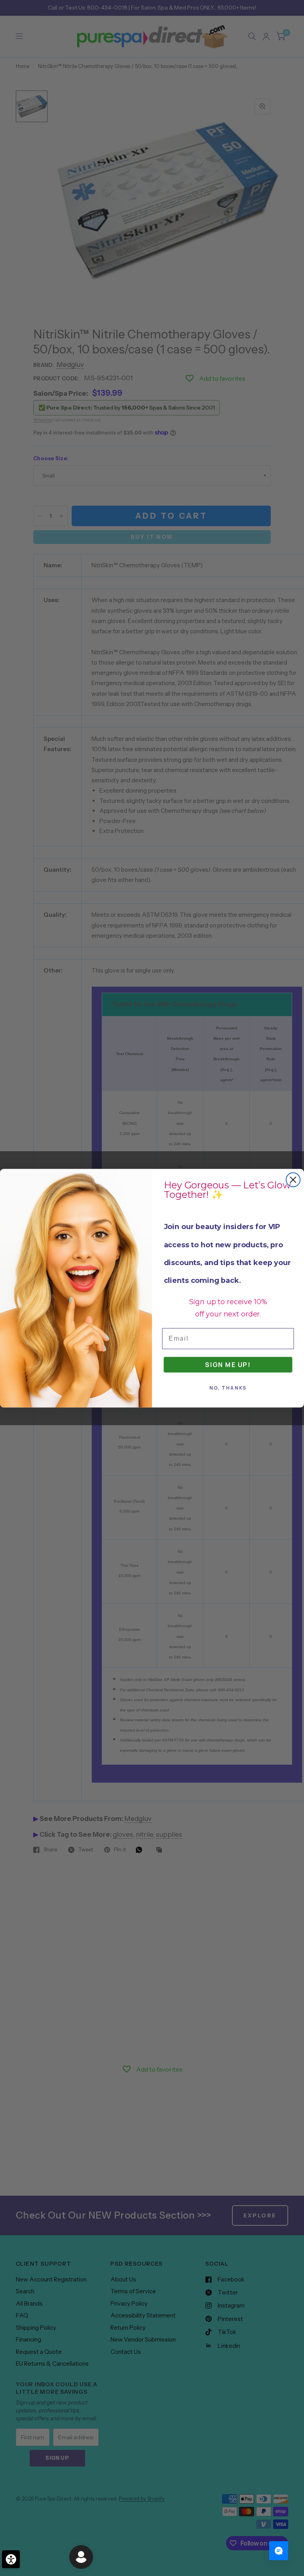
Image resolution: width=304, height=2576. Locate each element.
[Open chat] (279, 2551)
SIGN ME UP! (228, 1364)
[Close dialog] (293, 1179)
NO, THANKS (228, 1388)
